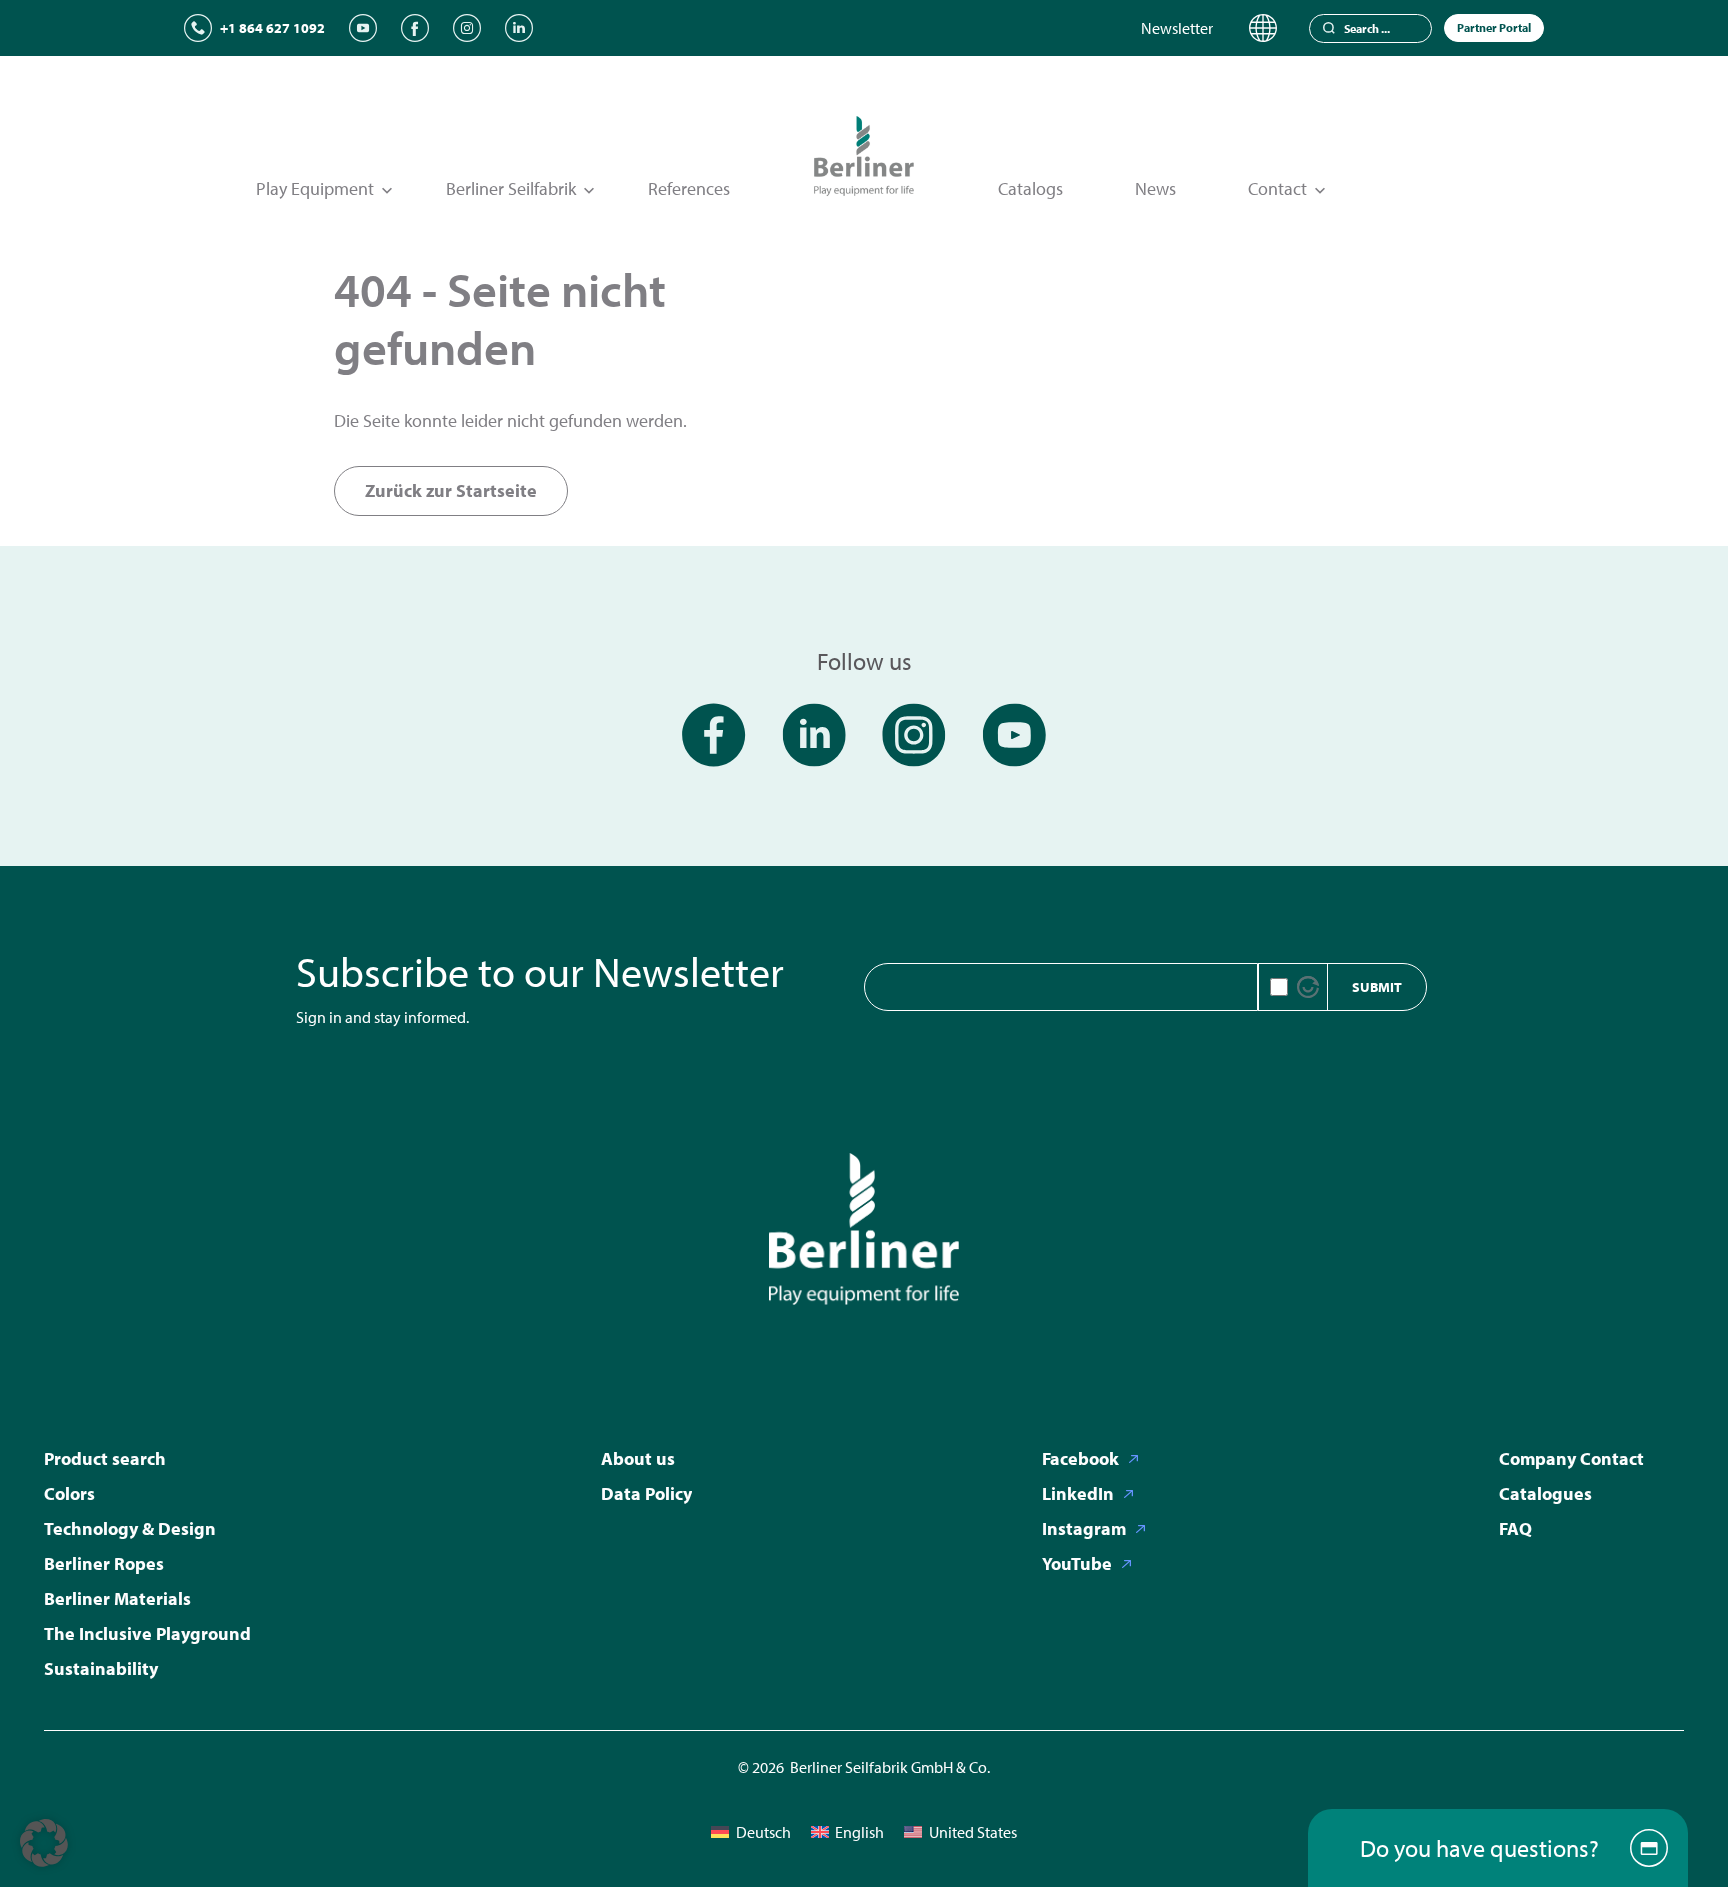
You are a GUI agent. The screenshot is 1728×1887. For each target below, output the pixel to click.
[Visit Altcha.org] (1308, 987)
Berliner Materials (117, 1598)
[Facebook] (415, 28)
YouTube (1077, 1563)
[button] (44, 1843)
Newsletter (1177, 28)
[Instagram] (467, 28)
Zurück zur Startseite (451, 490)
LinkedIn (1078, 1493)
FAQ (1515, 1528)
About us (638, 1458)
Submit (1377, 987)
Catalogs (1030, 188)
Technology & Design (130, 1528)
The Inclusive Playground (147, 1633)
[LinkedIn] (519, 28)
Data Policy (646, 1493)
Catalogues (1545, 1493)
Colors (69, 1493)
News (1155, 188)
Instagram (1084, 1528)
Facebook (1080, 1458)
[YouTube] (363, 28)
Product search (105, 1458)
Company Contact (1571, 1458)
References (689, 188)
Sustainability (101, 1668)
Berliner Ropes (104, 1563)
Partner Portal (1494, 27)
